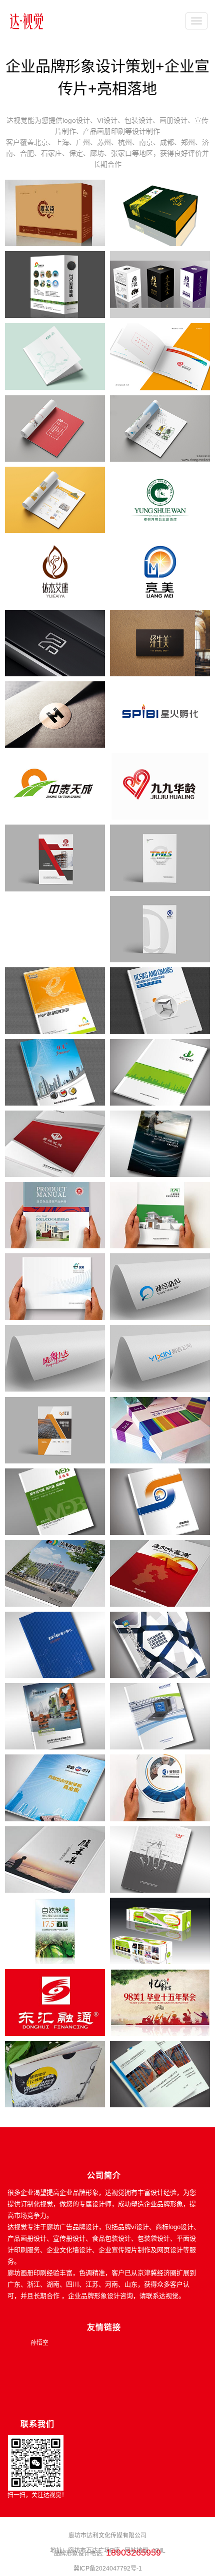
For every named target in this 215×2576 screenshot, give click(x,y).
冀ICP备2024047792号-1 (108, 2569)
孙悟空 (39, 2343)
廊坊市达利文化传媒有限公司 (107, 2536)
